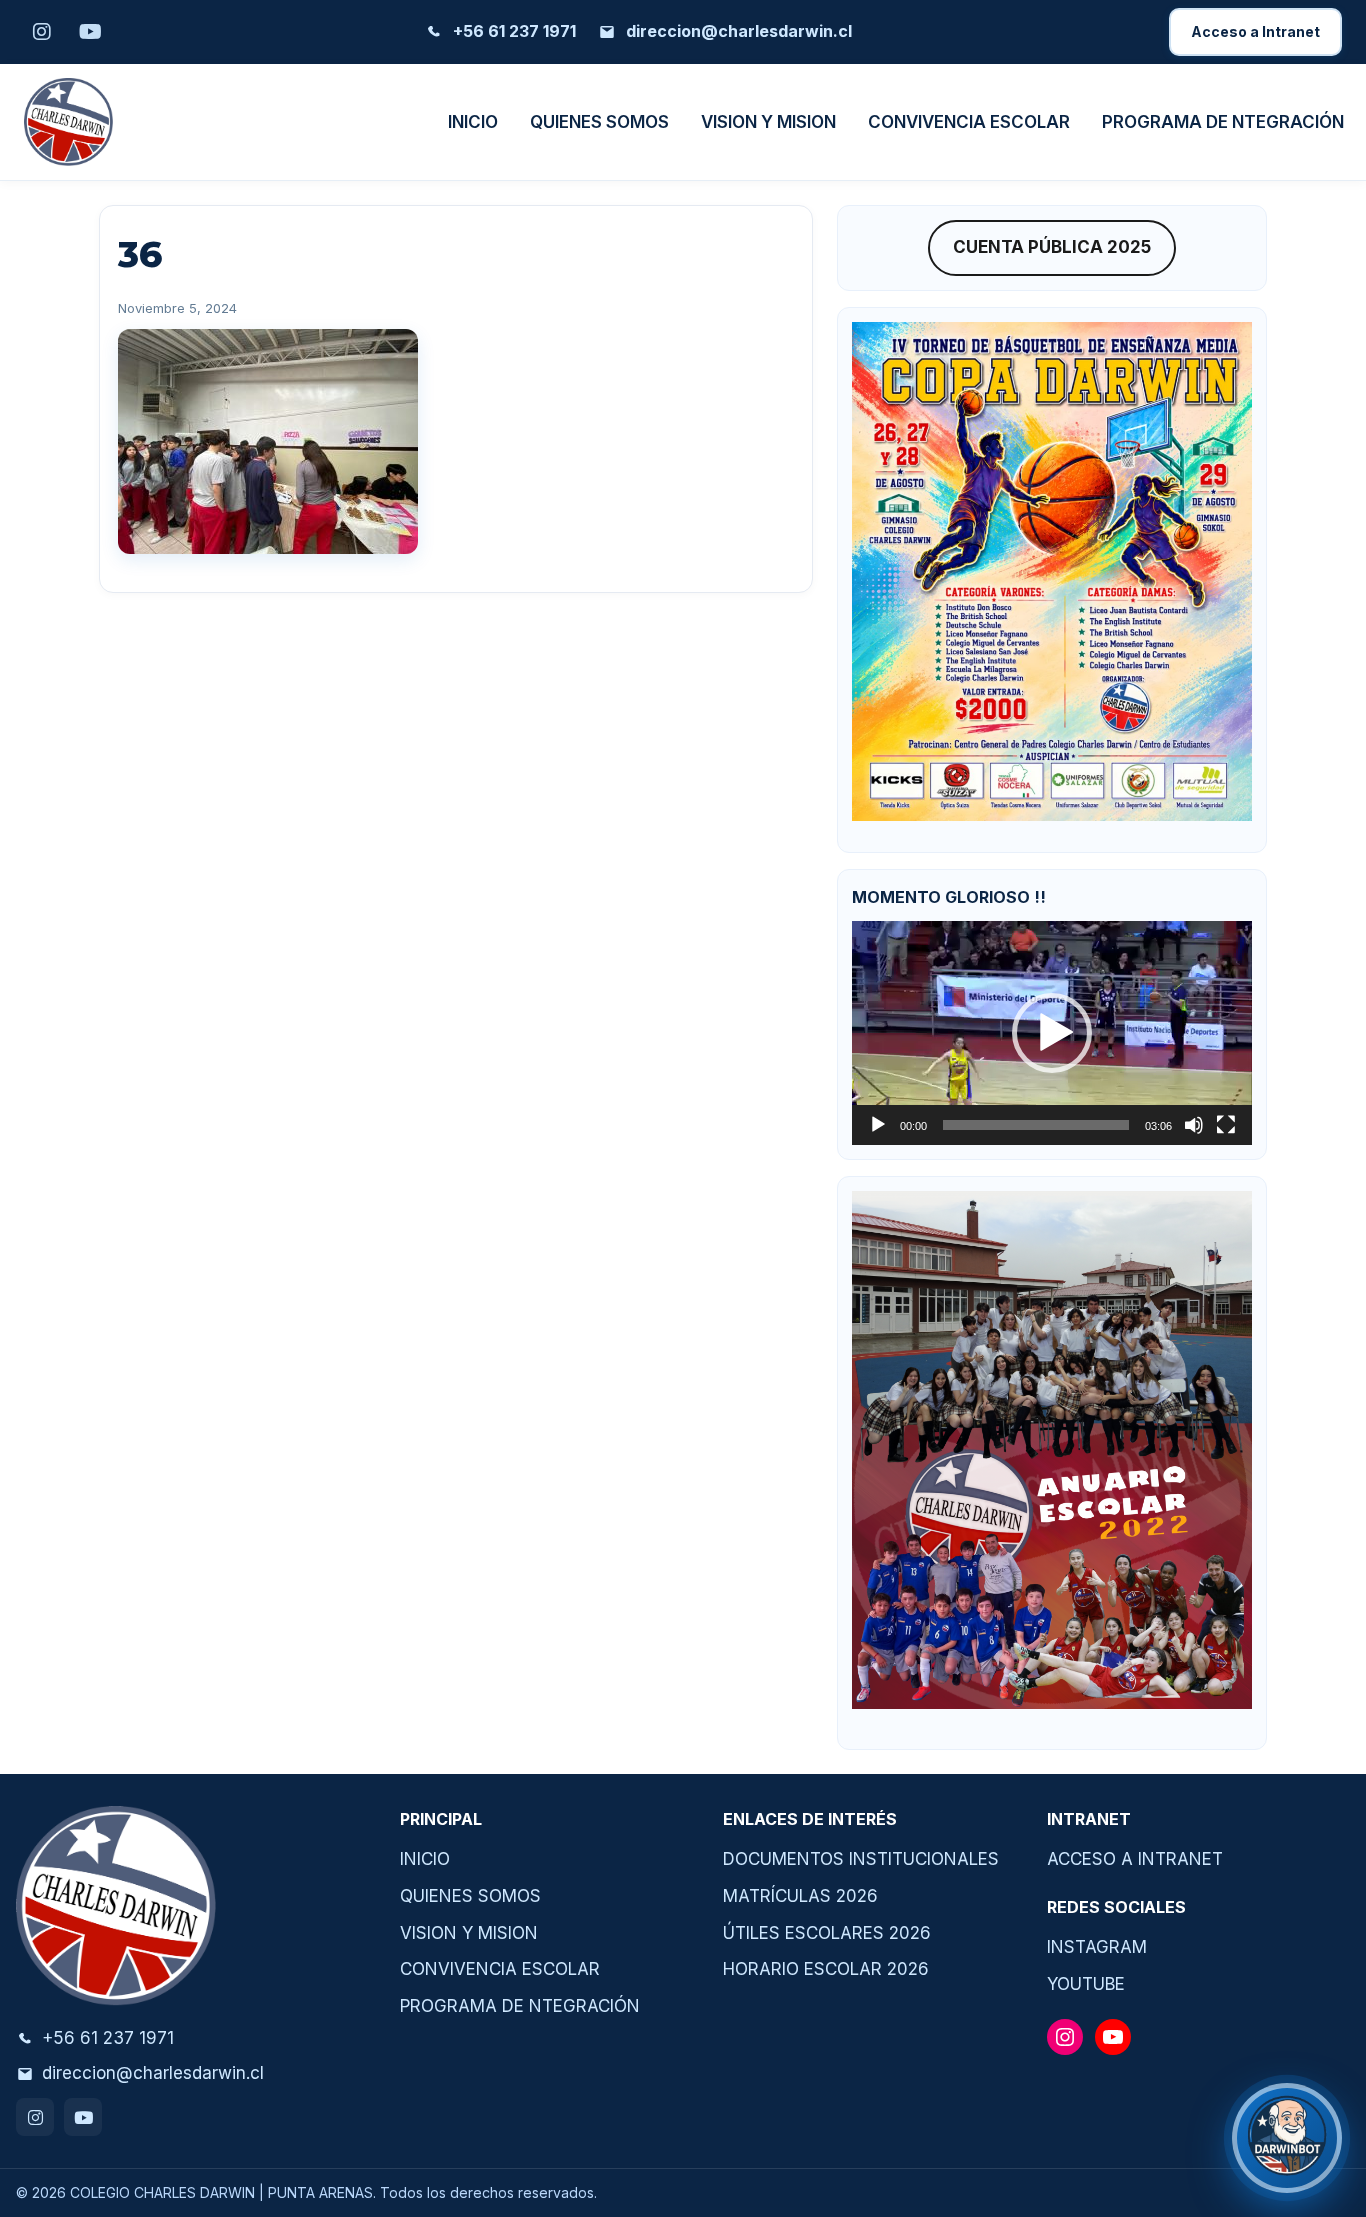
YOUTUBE (1086, 1984)
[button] (1052, 1033)
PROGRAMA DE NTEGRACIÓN (1223, 122)
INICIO (473, 122)
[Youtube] (83, 2117)
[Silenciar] (1194, 1125)
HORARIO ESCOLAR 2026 (826, 1969)
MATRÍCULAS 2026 (800, 1896)
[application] (1052, 1033)
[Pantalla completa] (1226, 1125)
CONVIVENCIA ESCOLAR (969, 122)
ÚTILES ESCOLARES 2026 (827, 1933)
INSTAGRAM (1097, 1947)
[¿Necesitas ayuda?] (1287, 2138)
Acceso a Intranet (1255, 31)
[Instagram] (35, 2117)
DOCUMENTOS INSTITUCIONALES (861, 1859)
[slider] (1036, 1125)
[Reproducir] (878, 1125)
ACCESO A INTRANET (1135, 1859)
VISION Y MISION (768, 122)
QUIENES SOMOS (599, 122)
